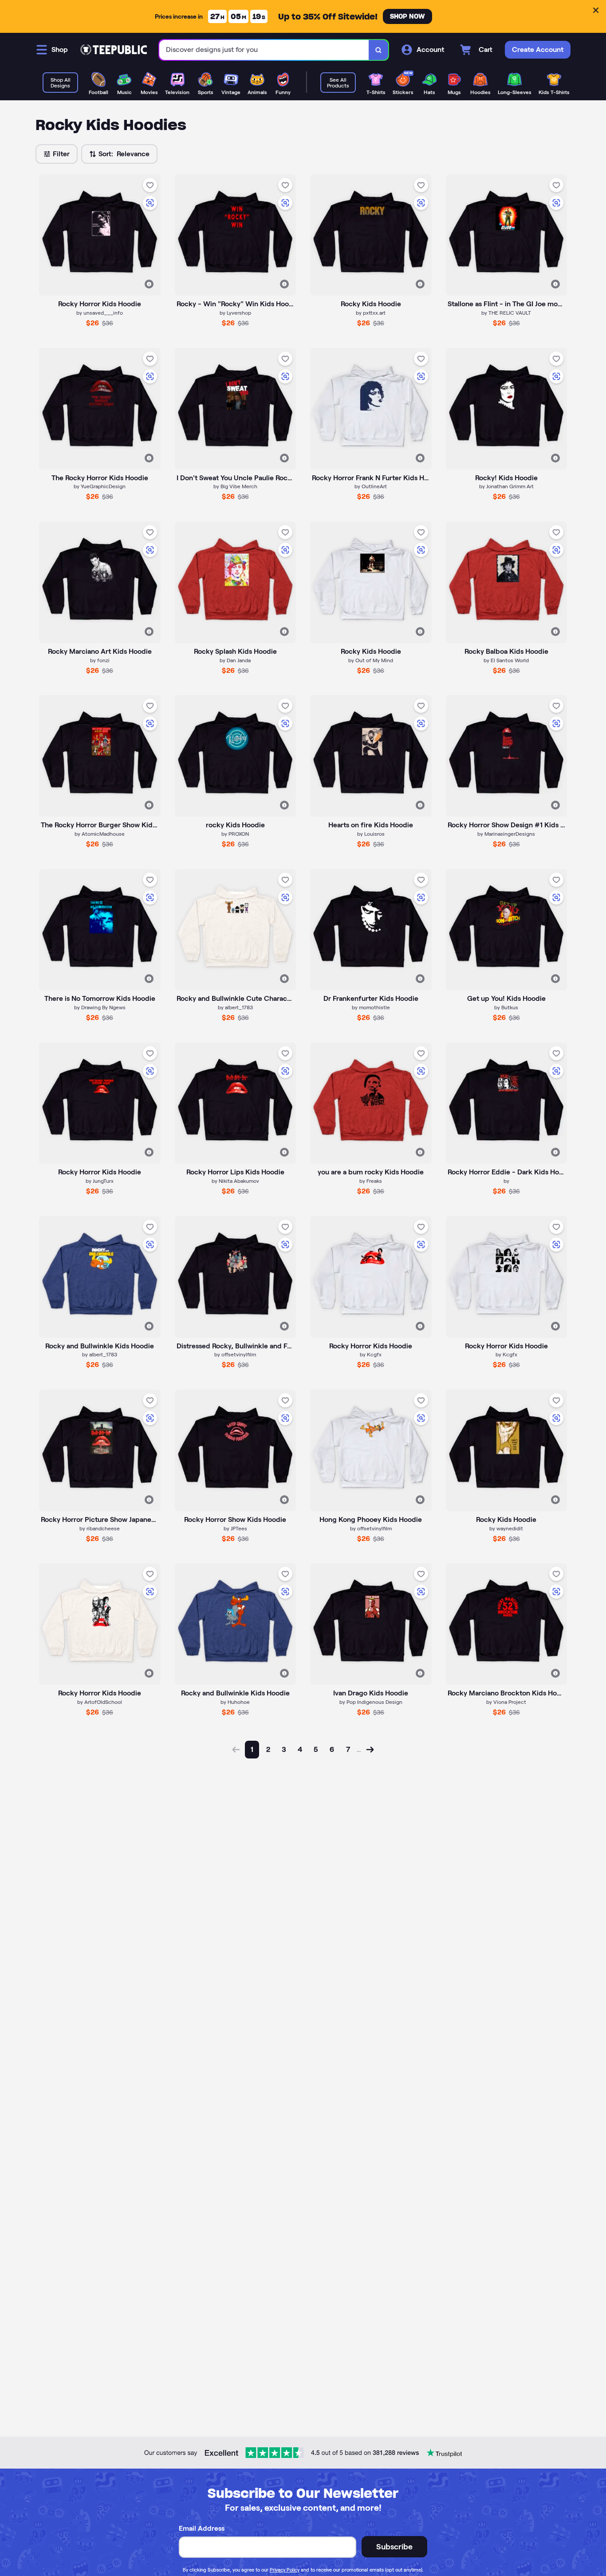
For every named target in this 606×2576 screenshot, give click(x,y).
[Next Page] (370, 1750)
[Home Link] (114, 50)
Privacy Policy (285, 2570)
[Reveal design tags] (149, 284)
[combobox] (264, 50)
